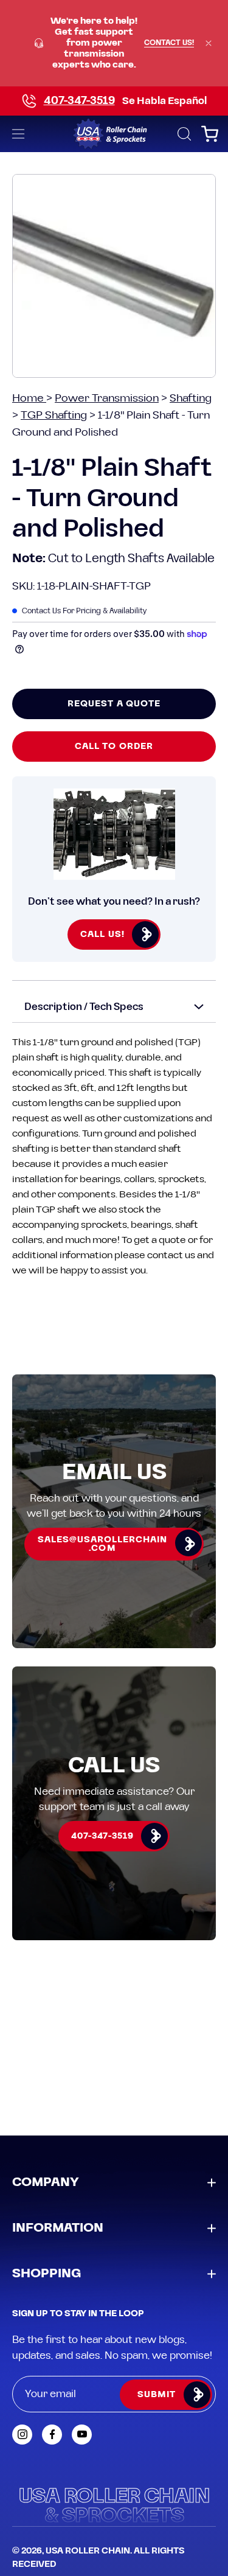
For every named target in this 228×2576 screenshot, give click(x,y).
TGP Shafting (54, 415)
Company (46, 2182)
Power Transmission (107, 398)
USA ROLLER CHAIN (88, 2551)
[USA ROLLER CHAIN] (114, 134)
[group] (114, 43)
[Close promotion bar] (209, 43)
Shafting (191, 398)
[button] (183, 134)
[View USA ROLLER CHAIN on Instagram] (22, 2435)
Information (58, 2228)
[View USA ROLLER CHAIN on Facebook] (52, 2435)
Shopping (47, 2274)
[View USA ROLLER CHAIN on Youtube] (82, 2435)
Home (29, 398)
